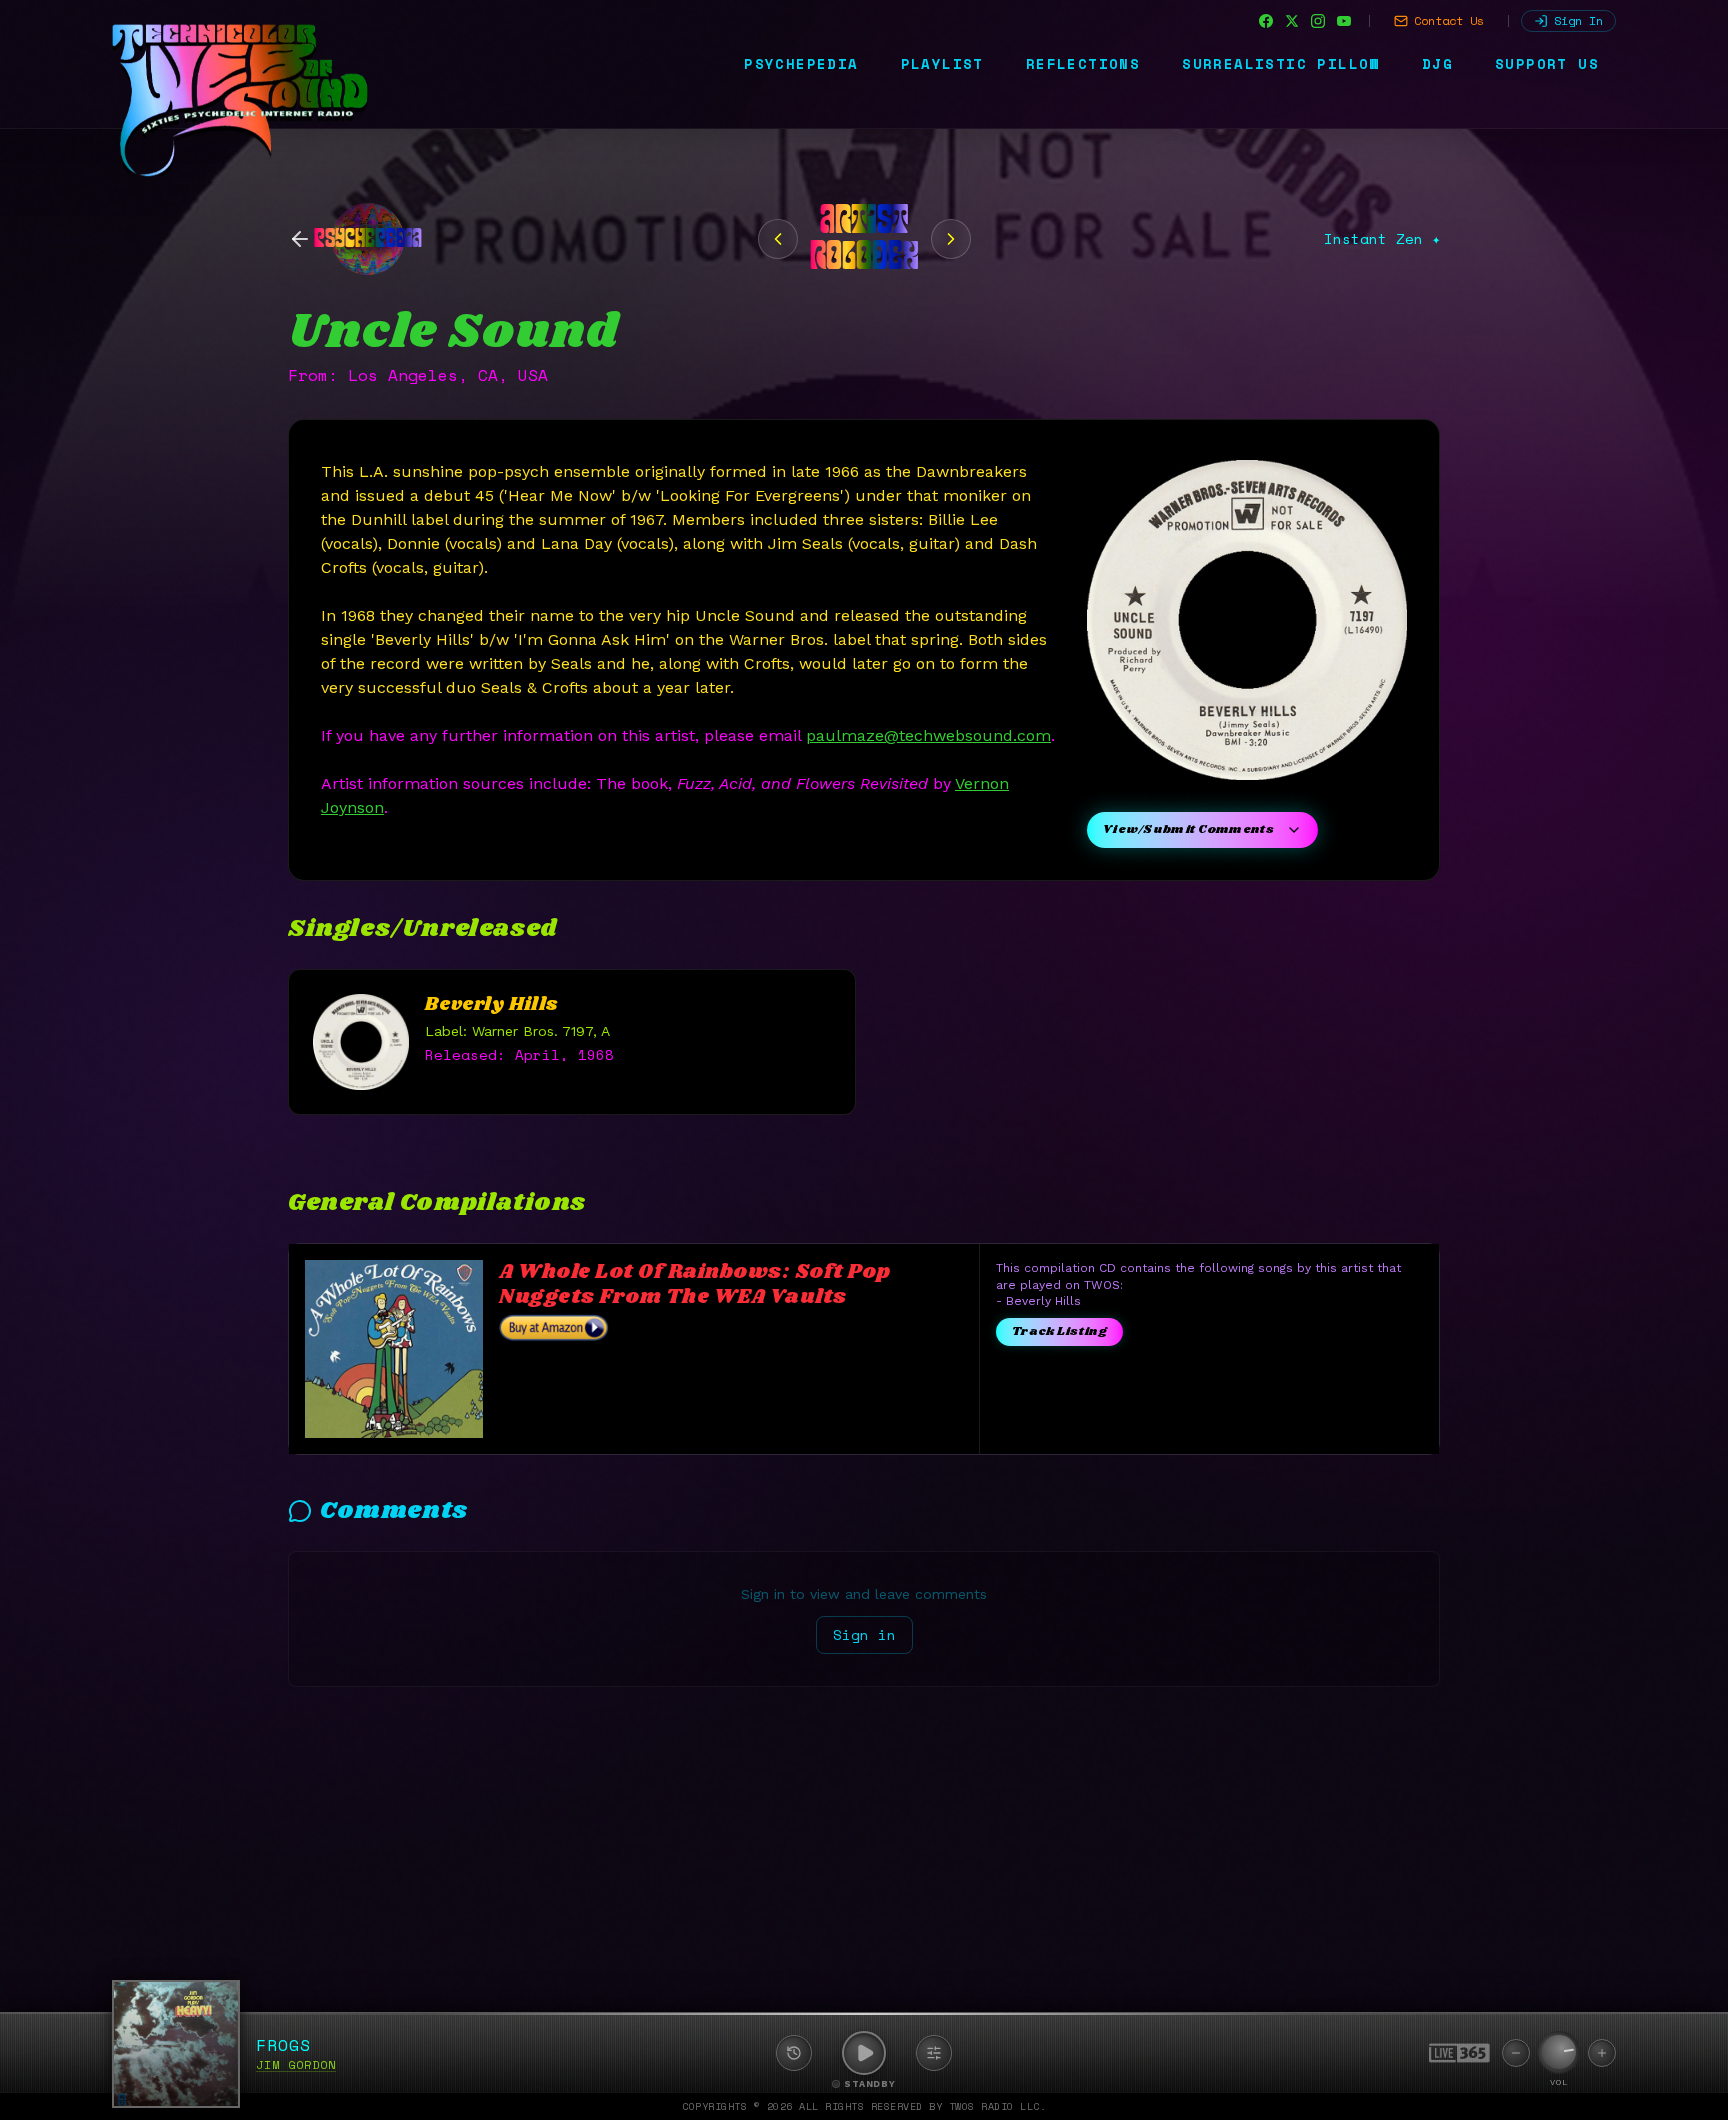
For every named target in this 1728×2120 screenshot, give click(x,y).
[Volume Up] (1602, 2053)
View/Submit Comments (1188, 829)
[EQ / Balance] (934, 2053)
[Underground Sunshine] (951, 239)
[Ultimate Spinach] (778, 239)
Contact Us (1449, 20)
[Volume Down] (1516, 2053)
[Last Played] (794, 2053)
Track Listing (1059, 1331)
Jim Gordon (296, 2064)
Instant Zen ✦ (1382, 239)
